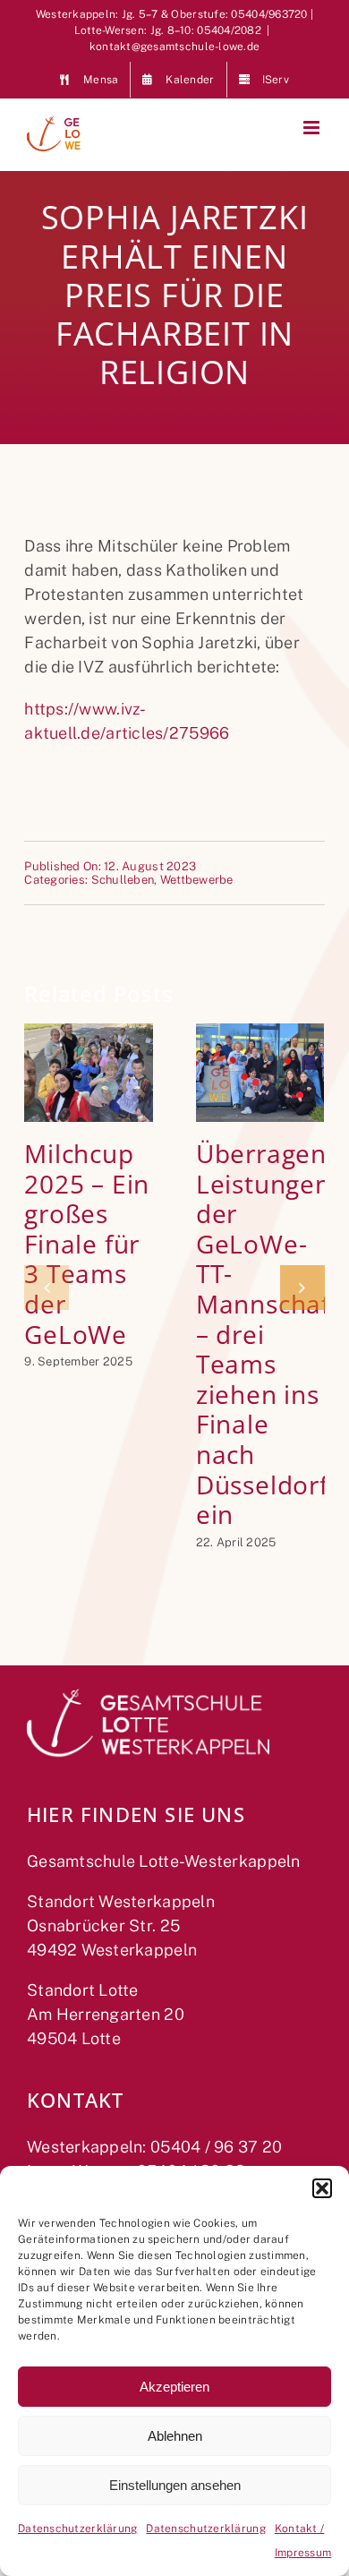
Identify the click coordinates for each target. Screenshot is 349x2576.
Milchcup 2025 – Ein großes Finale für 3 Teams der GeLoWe (87, 1244)
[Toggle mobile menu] (313, 128)
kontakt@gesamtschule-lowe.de (175, 47)
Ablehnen (175, 2436)
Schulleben (123, 880)
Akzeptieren (174, 2387)
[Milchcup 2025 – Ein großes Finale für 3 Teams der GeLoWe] (89, 1073)
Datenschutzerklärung (77, 2529)
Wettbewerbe (197, 880)
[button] (322, 2188)
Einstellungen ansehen (175, 2485)
